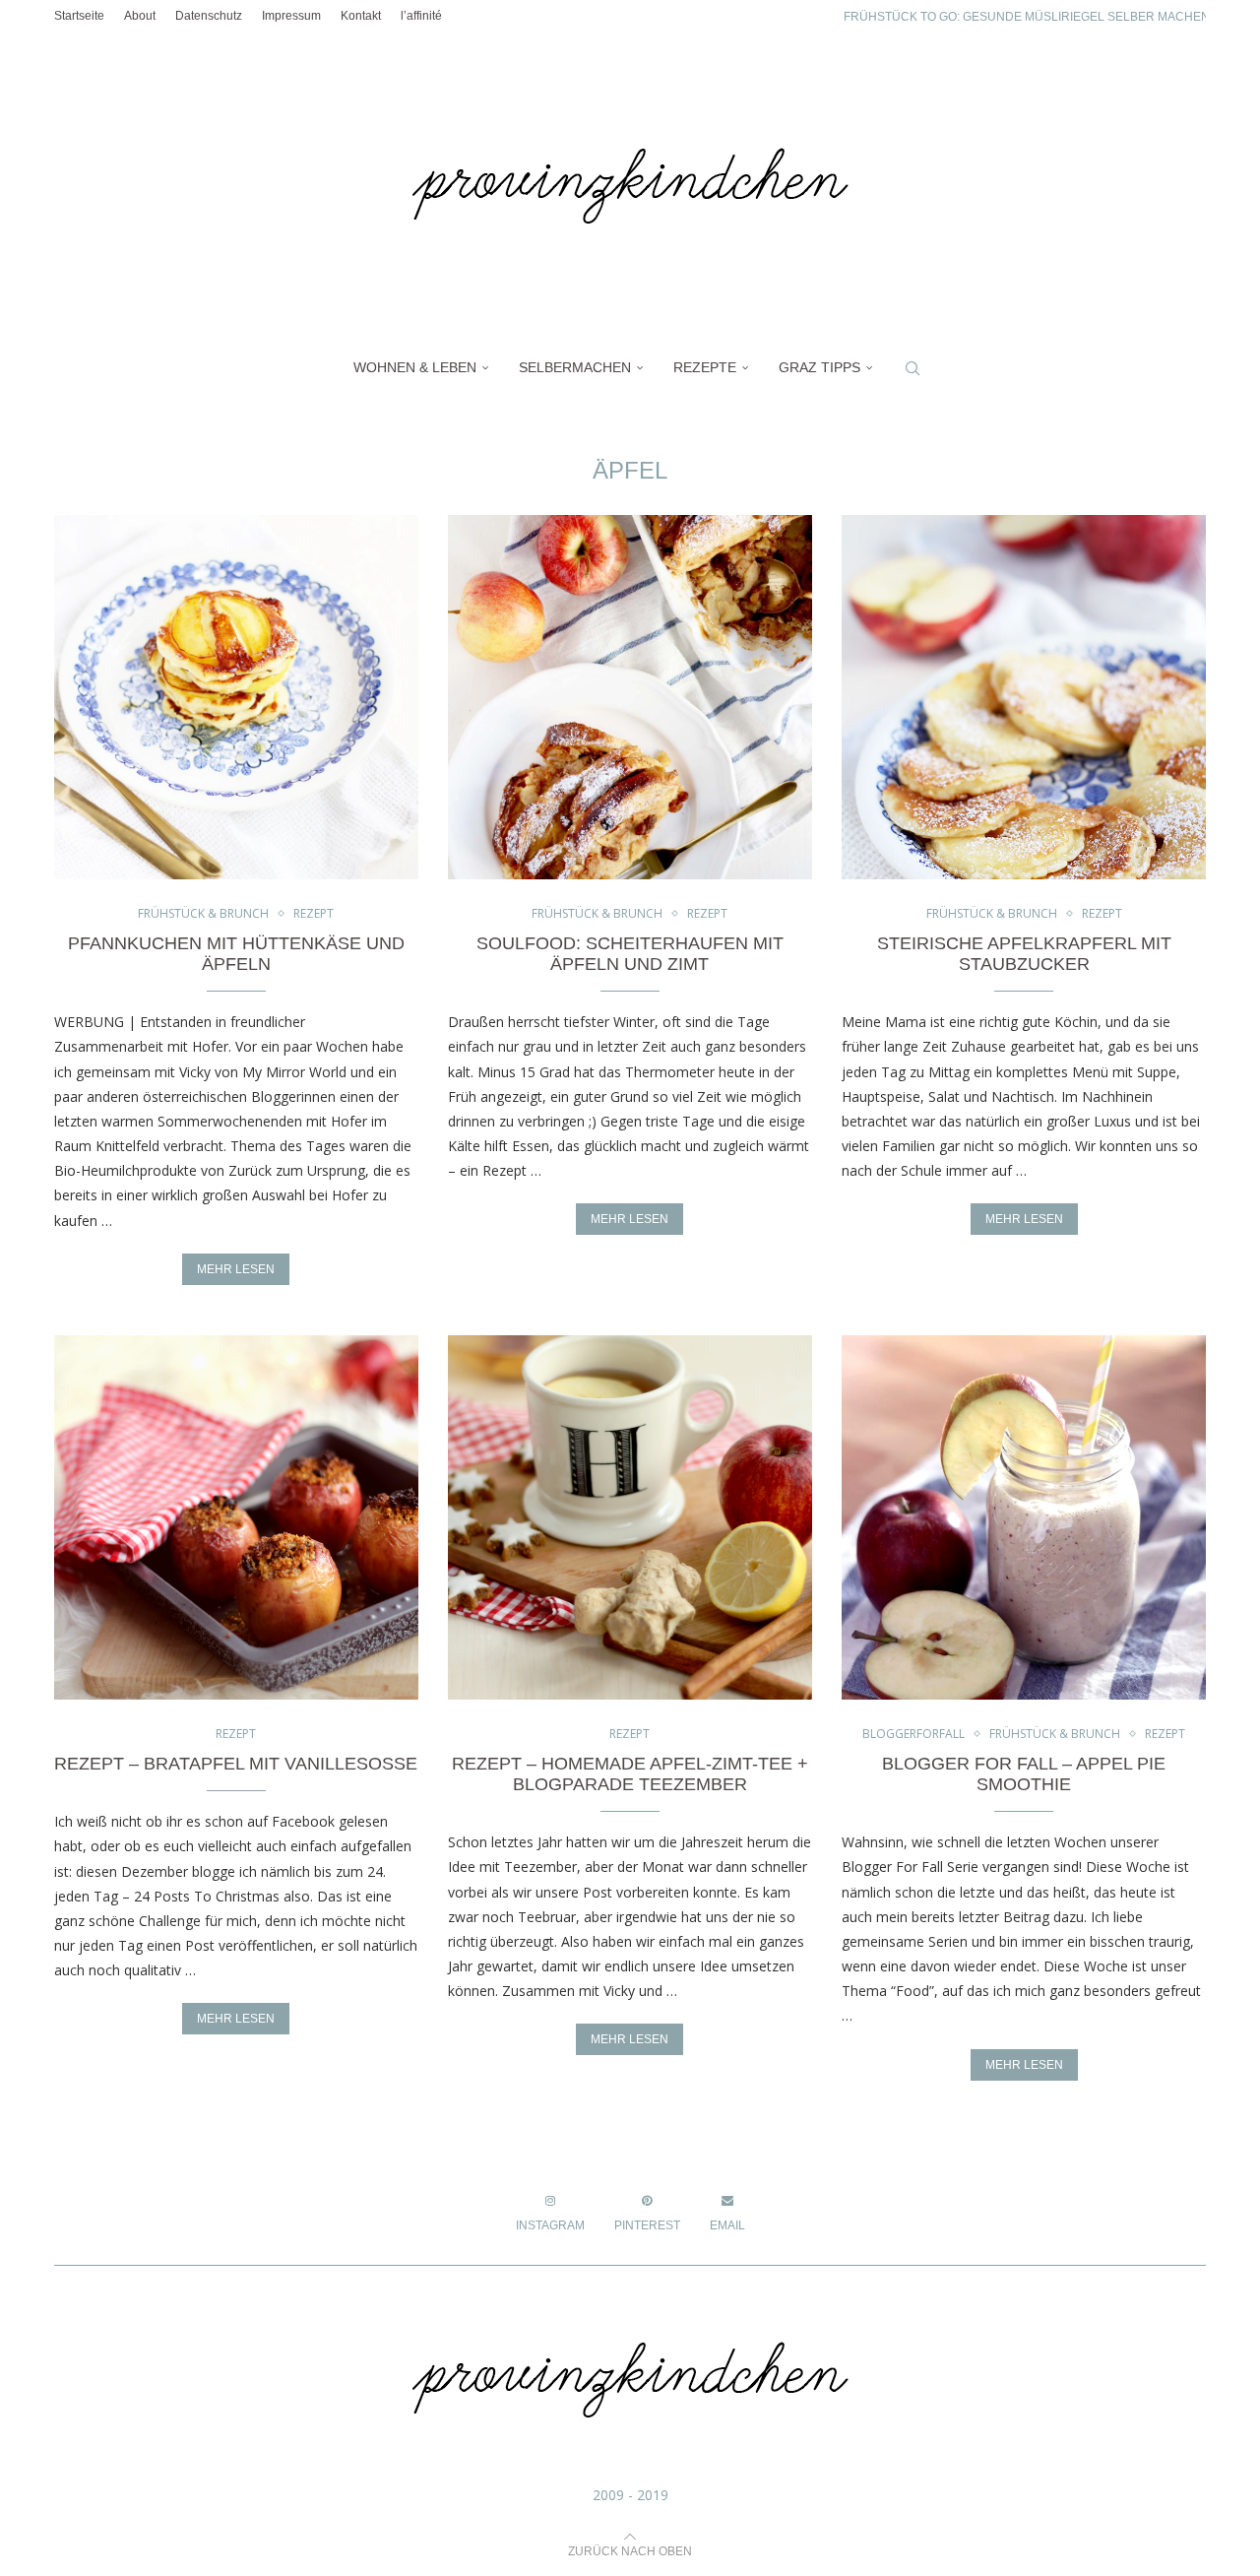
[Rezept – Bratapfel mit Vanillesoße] (236, 1517)
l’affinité (421, 16)
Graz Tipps (819, 367)
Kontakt (361, 16)
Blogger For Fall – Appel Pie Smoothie (1024, 1774)
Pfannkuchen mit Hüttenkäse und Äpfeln (236, 954)
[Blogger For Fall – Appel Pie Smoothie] (1024, 1517)
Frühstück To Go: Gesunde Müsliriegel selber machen (1027, 17)
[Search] (913, 368)
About (140, 16)
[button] (808, 16)
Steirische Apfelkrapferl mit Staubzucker (1024, 954)
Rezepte (705, 367)
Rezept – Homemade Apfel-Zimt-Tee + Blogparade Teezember (630, 1774)
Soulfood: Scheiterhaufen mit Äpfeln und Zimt (630, 954)
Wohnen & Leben (415, 367)
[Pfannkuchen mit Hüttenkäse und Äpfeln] (236, 697)
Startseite (79, 16)
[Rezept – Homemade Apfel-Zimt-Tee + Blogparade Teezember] (630, 1517)
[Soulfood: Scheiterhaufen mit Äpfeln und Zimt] (630, 697)
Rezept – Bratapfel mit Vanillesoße (236, 1764)
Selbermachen (575, 367)
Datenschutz (209, 16)
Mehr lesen (236, 1269)
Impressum (291, 16)
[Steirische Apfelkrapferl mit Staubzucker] (1024, 697)
